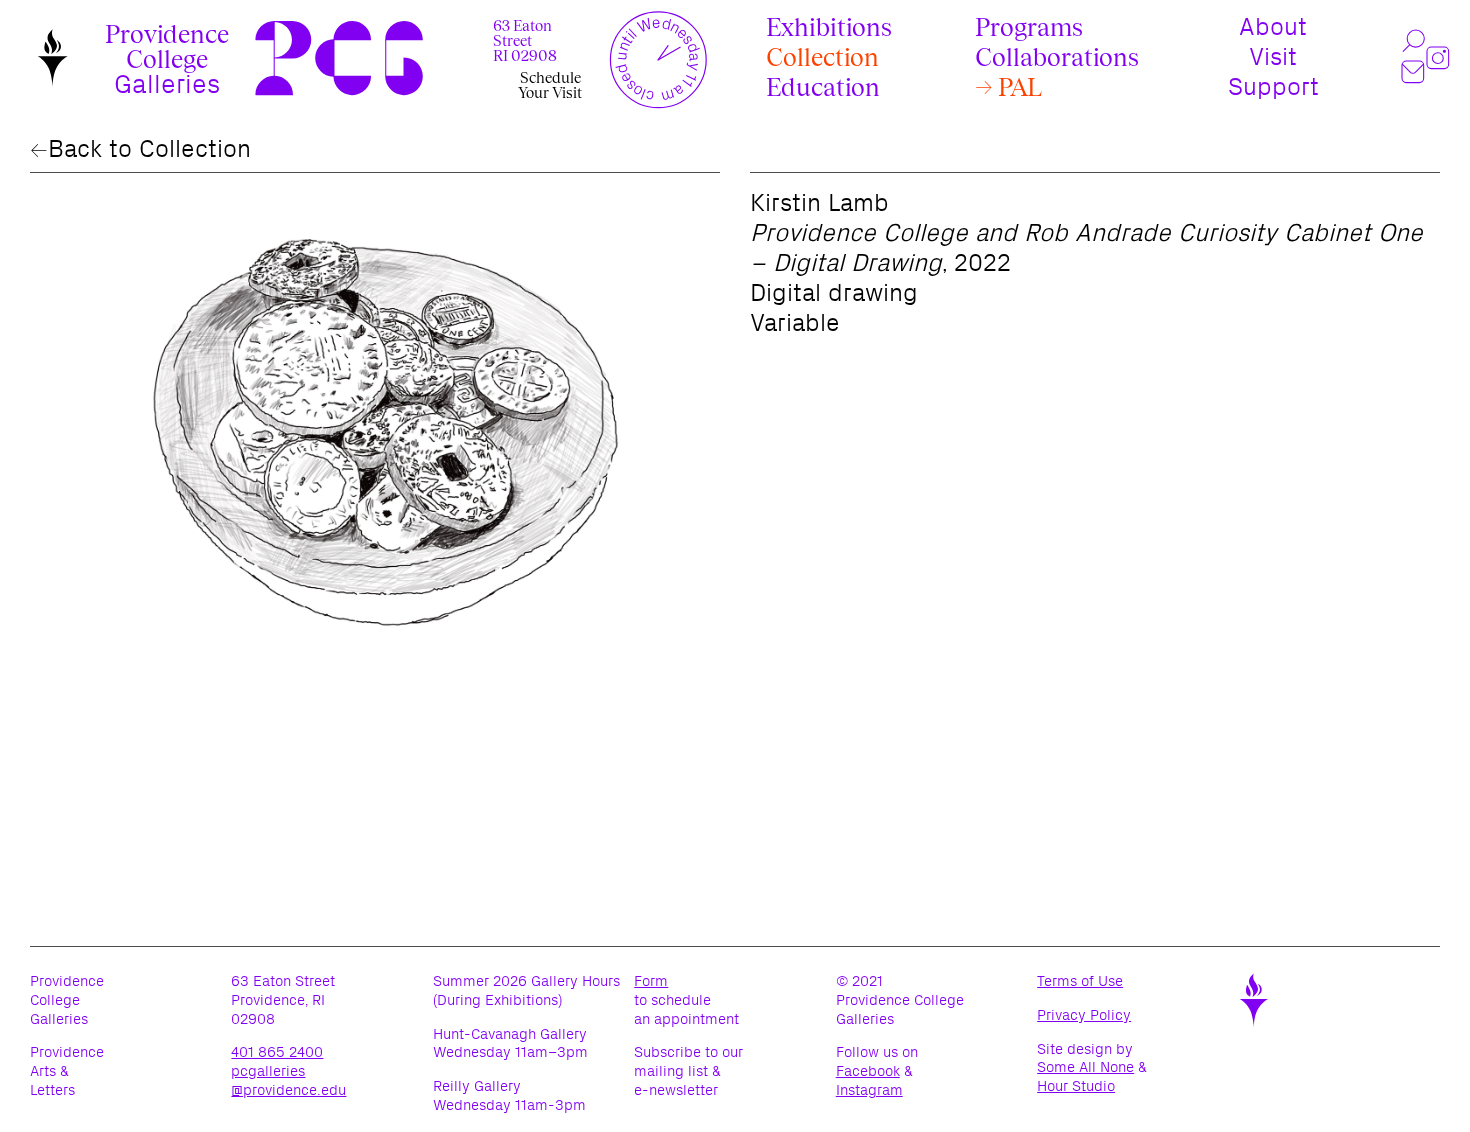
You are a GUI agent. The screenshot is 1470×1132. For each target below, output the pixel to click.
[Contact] (1413, 72)
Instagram (869, 1090)
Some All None (1085, 1067)
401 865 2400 (277, 1052)
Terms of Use (1107, 981)
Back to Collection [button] (149, 148)
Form (651, 981)
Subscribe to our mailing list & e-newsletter (688, 1071)
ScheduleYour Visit (550, 85)
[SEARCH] (1413, 41)
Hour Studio (1076, 1086)
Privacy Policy (1111, 1015)
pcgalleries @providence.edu (288, 1080)
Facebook (868, 1071)
